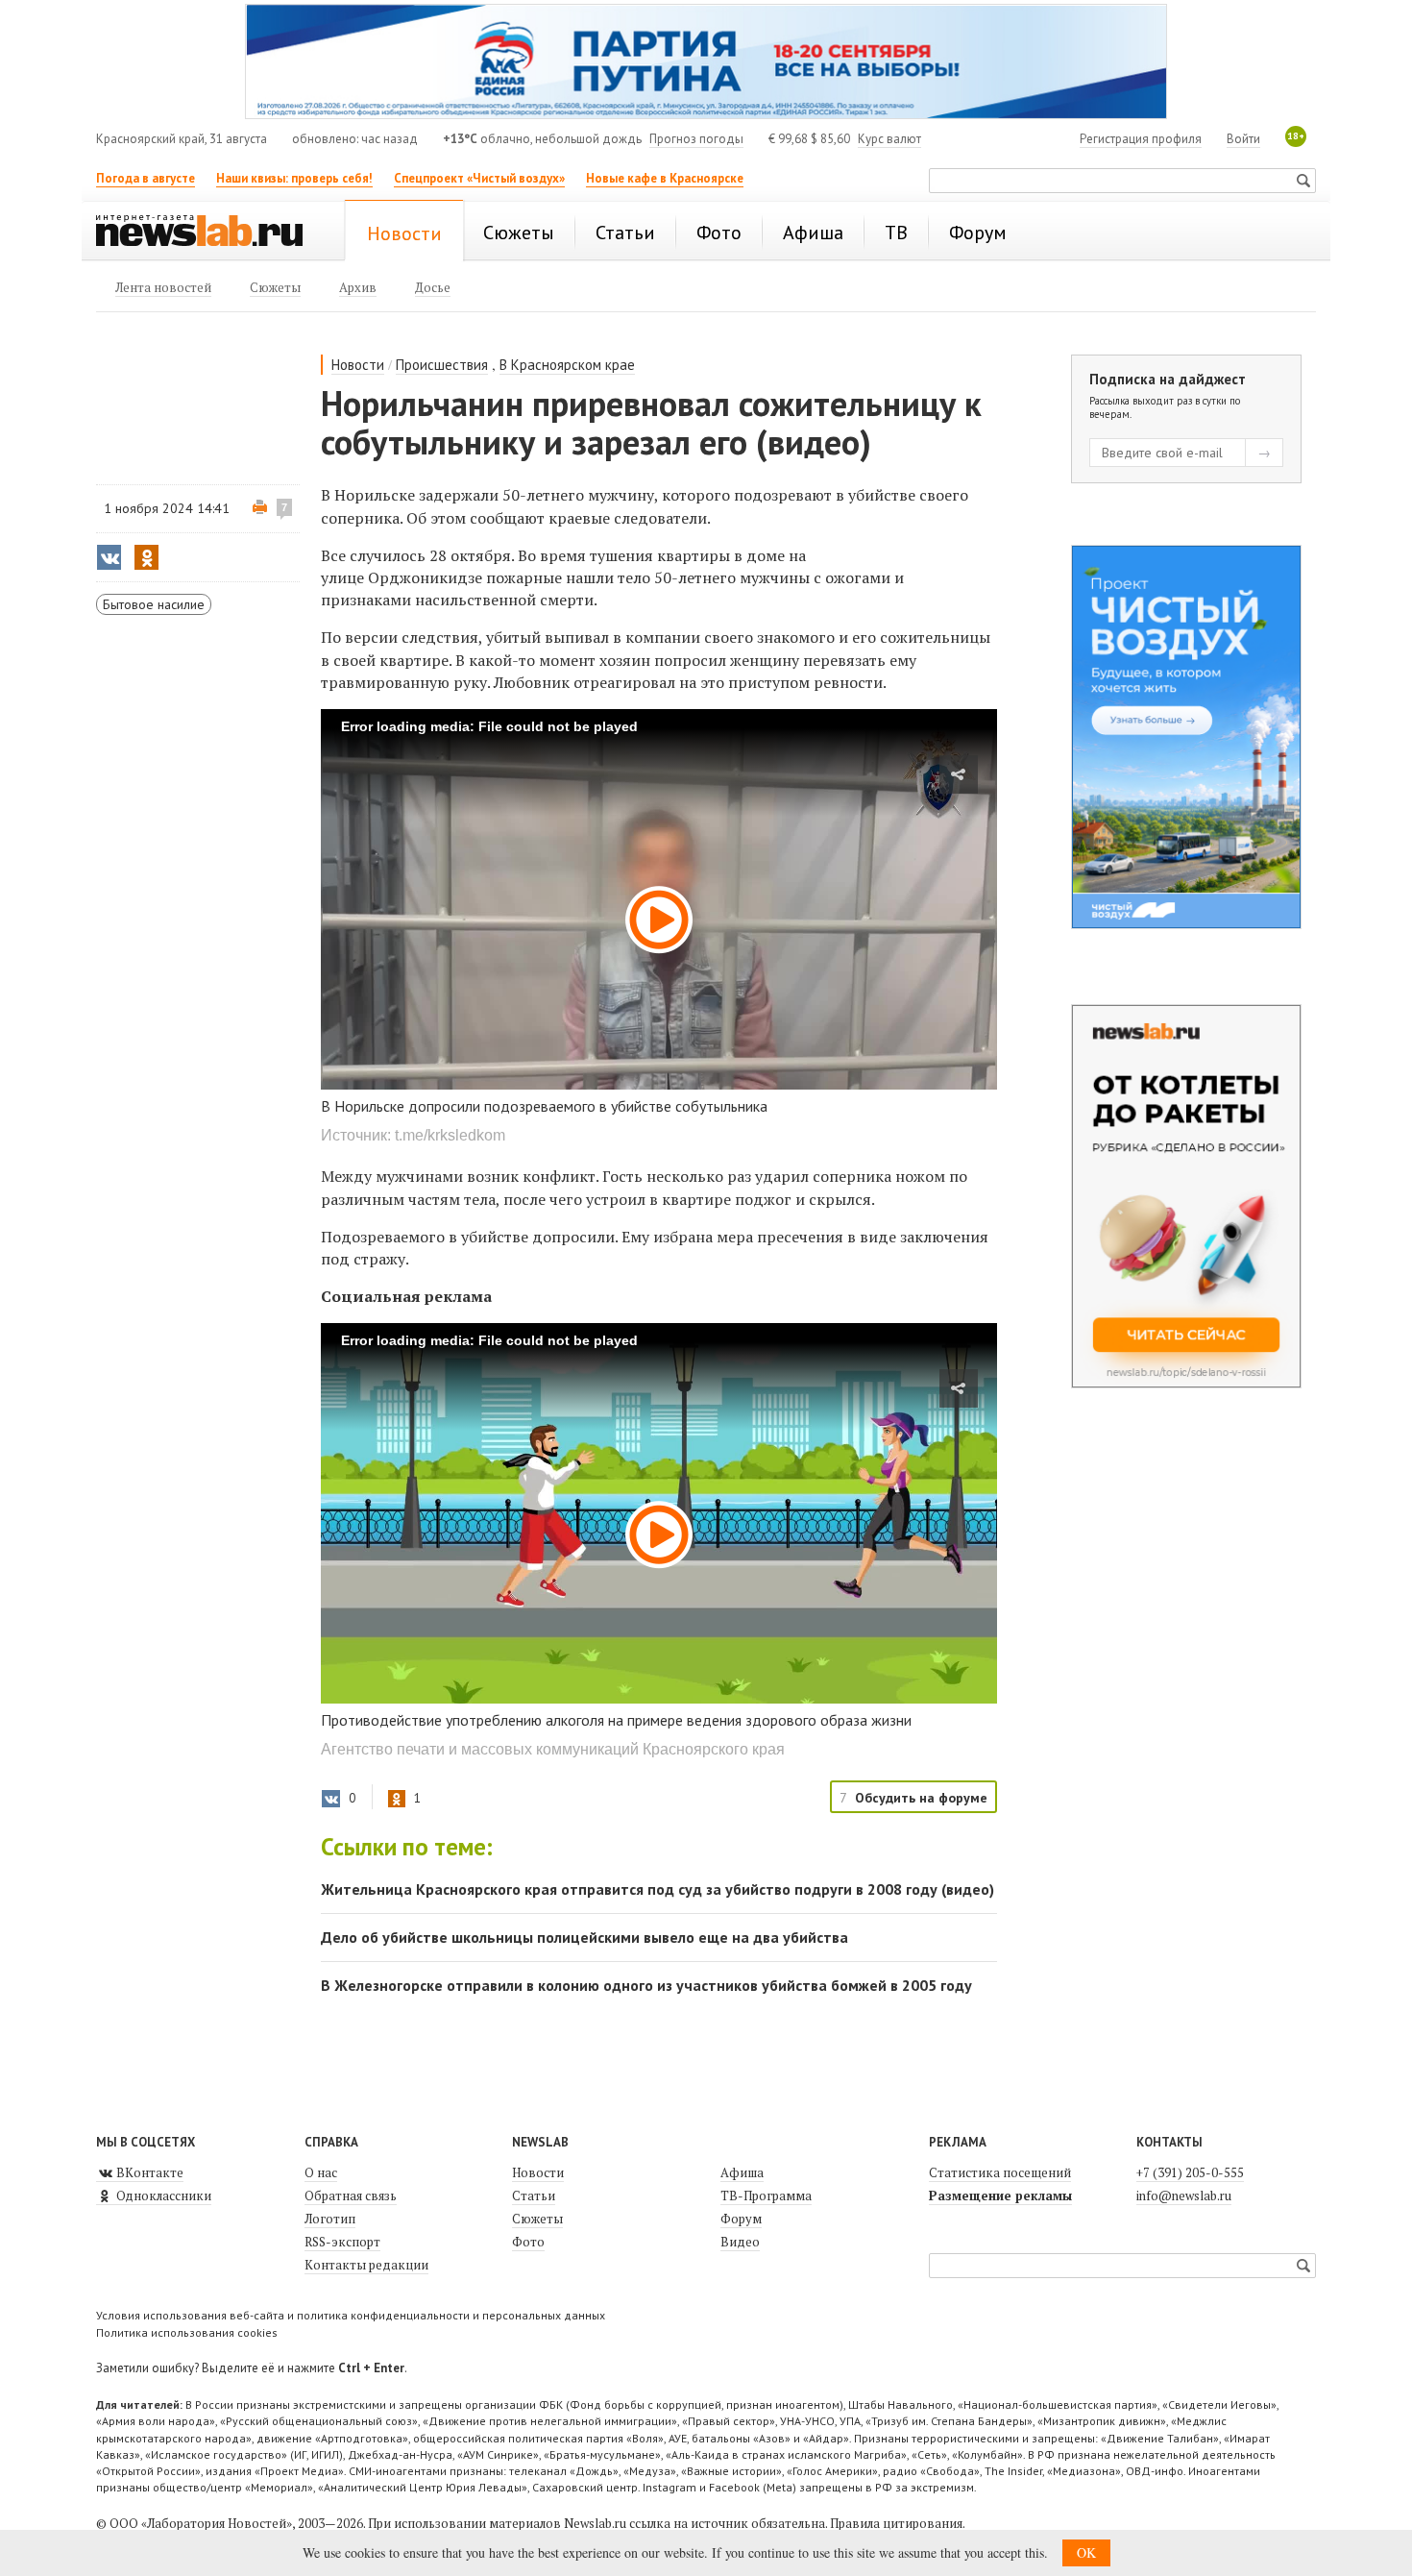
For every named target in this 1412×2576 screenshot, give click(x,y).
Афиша (742, 2172)
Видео (740, 2242)
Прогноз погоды (696, 139)
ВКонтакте (148, 2172)
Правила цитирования (896, 2523)
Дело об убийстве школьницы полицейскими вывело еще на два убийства (584, 1937)
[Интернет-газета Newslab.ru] (208, 233)
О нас (321, 2172)
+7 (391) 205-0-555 (1190, 2172)
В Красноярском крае (567, 365)
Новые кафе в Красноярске (665, 178)
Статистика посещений (1000, 2172)
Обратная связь (351, 2196)
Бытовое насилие (154, 604)
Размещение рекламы (1000, 2196)
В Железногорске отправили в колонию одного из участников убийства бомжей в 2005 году (646, 1985)
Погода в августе (146, 178)
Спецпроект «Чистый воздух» (479, 178)
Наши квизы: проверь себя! (294, 178)
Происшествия (442, 365)
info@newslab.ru (1184, 2196)
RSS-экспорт (342, 2242)
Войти (1243, 139)
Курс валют (889, 139)
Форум (741, 2219)
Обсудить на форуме (921, 1798)
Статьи (534, 2196)
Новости (358, 365)
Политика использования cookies (187, 2332)
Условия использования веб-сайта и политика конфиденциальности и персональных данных (351, 2315)
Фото (528, 2242)
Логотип (330, 2219)
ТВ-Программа (766, 2196)
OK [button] (1086, 2552)
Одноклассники (162, 2196)
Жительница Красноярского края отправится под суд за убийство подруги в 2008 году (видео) (657, 1889)
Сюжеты (537, 2219)
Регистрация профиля (1141, 139)
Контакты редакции (366, 2265)
